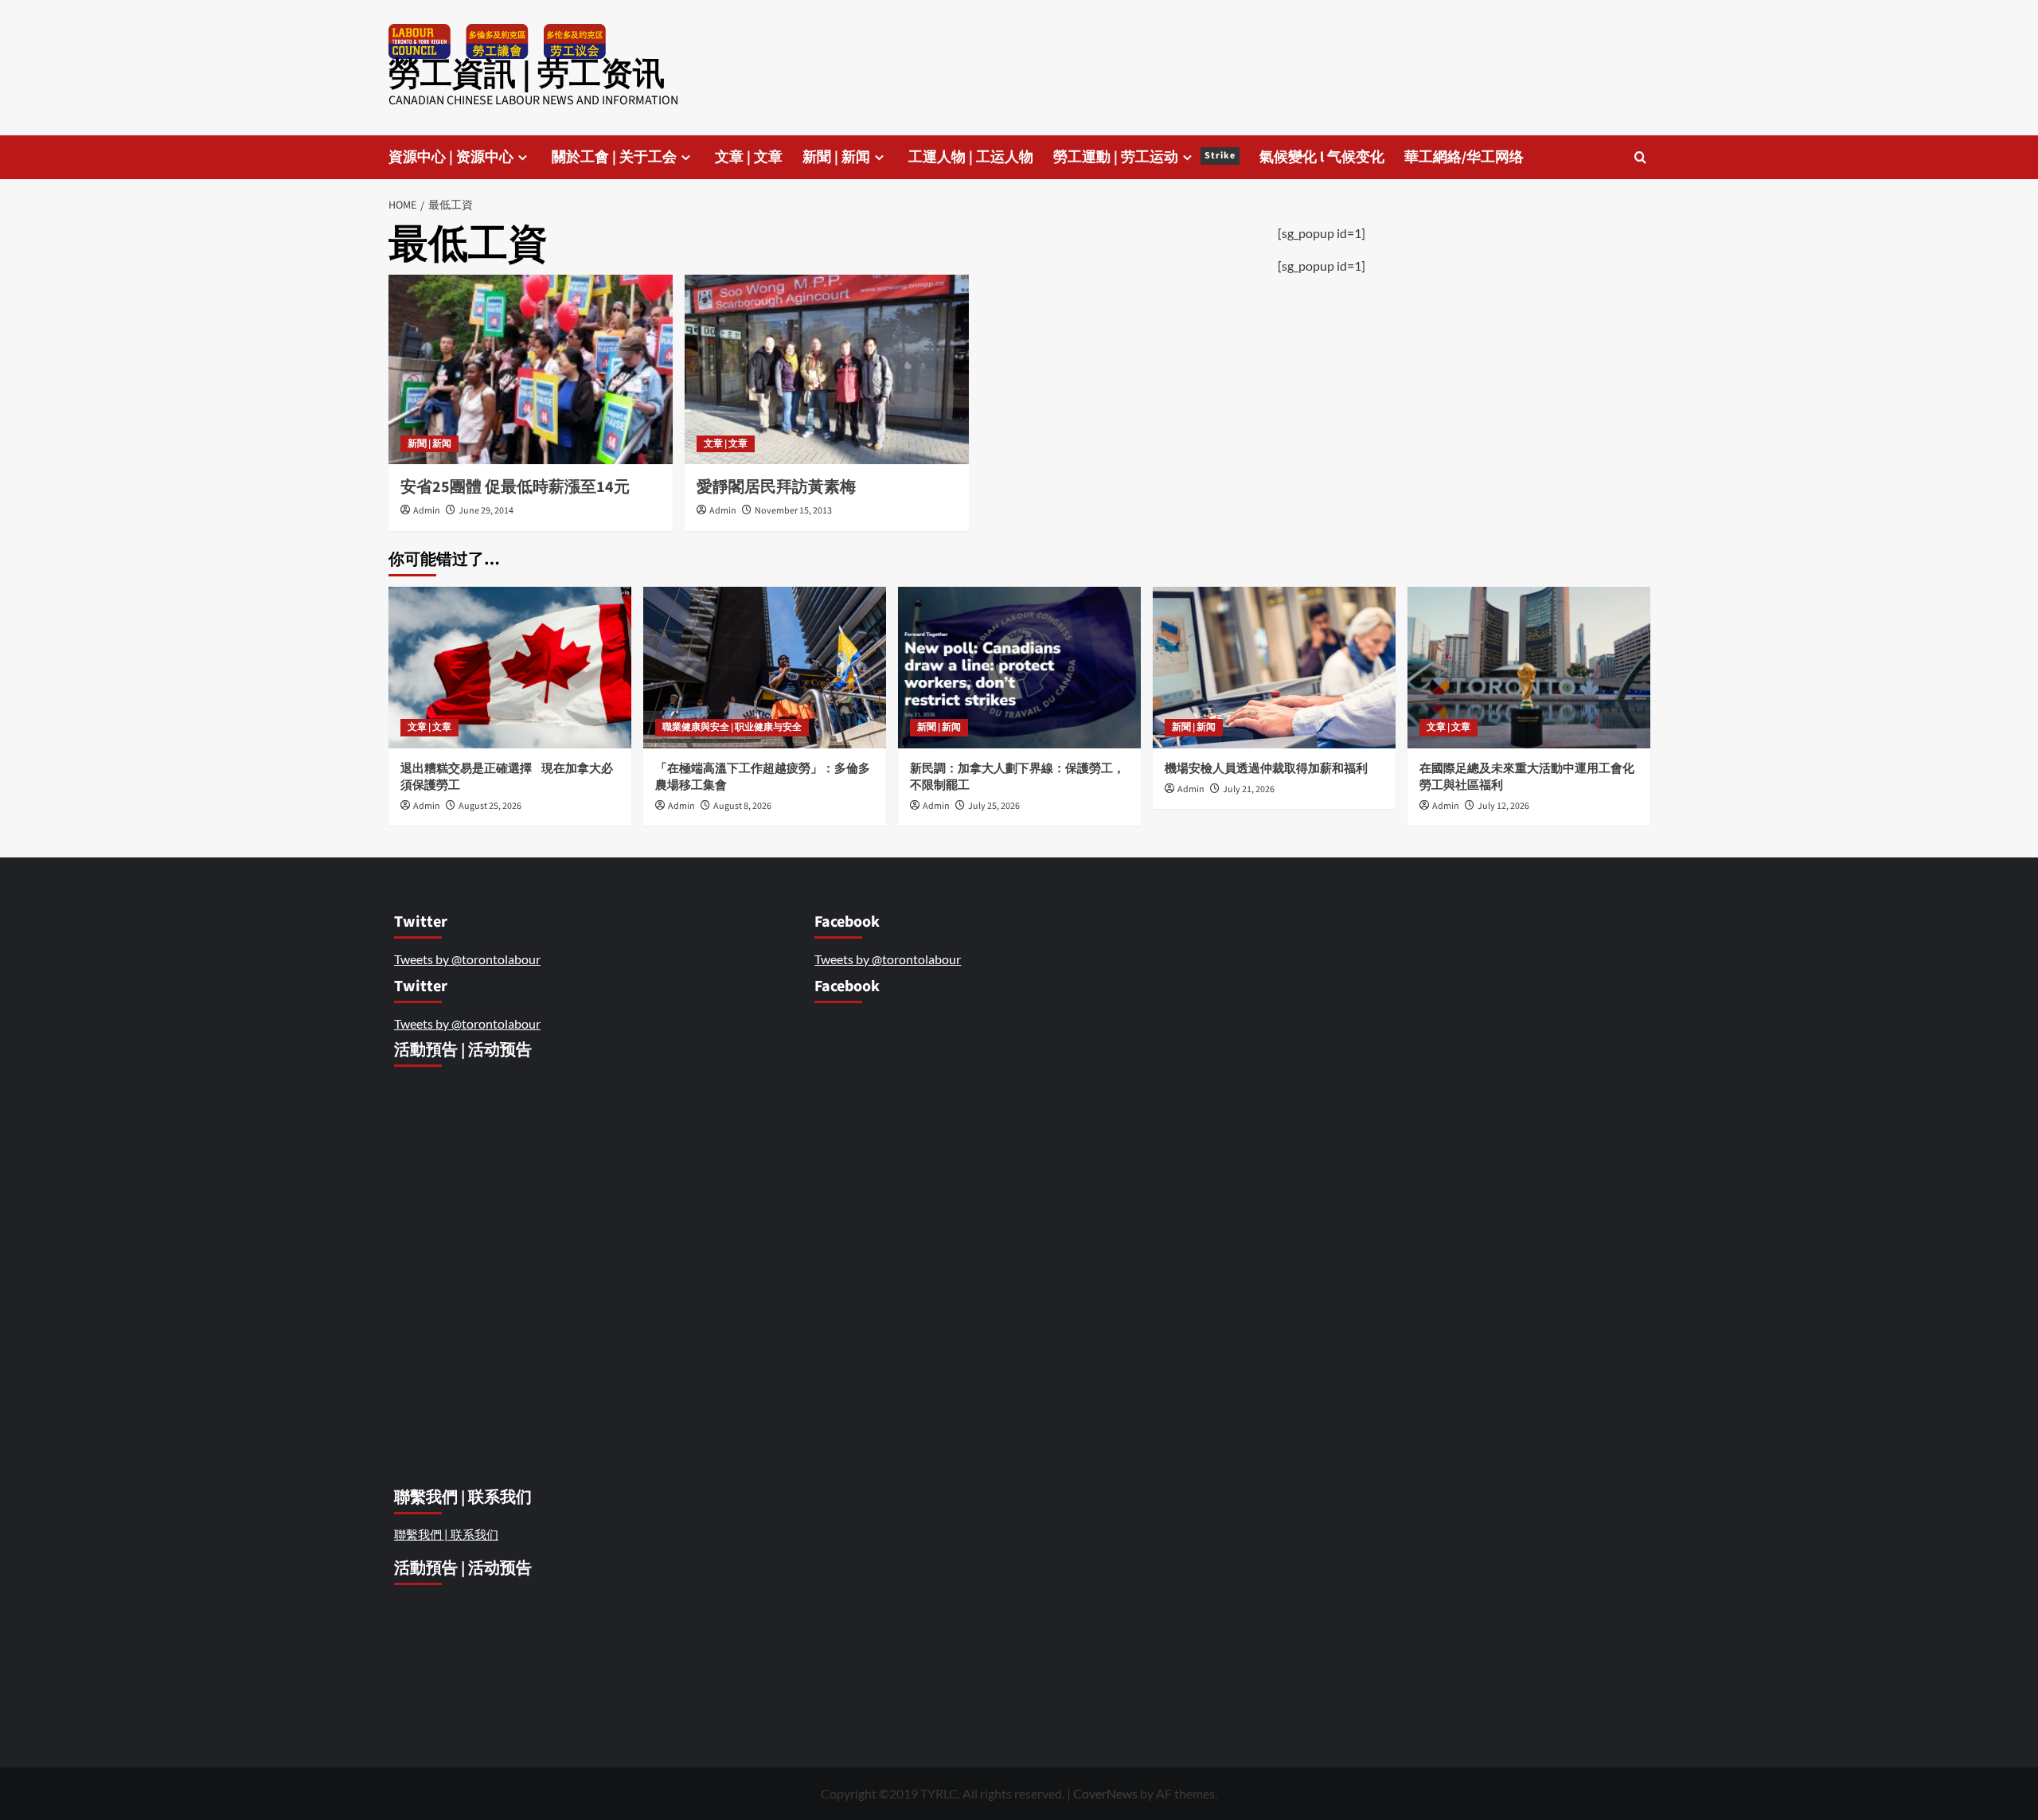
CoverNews (1105, 1793)
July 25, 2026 (994, 806)
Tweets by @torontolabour (467, 959)
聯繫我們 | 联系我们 (446, 1534)
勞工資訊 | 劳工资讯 (527, 74)
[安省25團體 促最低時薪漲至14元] (531, 369)
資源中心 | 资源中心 (451, 157)
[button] (1640, 157)
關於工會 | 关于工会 (614, 157)
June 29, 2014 (486, 511)
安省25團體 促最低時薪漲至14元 (515, 487)
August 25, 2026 (490, 806)
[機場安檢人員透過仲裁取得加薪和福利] (1274, 668)
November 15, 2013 (793, 511)
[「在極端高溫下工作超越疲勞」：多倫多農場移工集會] (765, 668)
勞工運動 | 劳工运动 (1144, 157)
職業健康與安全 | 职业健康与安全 (732, 727)
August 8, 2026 (742, 806)
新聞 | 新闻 (836, 157)
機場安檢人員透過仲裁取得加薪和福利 (1267, 769)
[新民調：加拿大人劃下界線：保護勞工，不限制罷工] (1019, 668)
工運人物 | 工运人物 (971, 157)
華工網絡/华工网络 (1464, 157)
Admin (427, 511)
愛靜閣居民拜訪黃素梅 (776, 487)
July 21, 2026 (1249, 789)
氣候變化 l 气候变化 (1322, 157)
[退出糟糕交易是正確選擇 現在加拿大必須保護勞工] (510, 668)
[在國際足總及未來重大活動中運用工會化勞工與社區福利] (1529, 668)
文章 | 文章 (749, 157)
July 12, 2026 (1503, 806)
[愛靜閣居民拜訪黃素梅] (827, 369)
